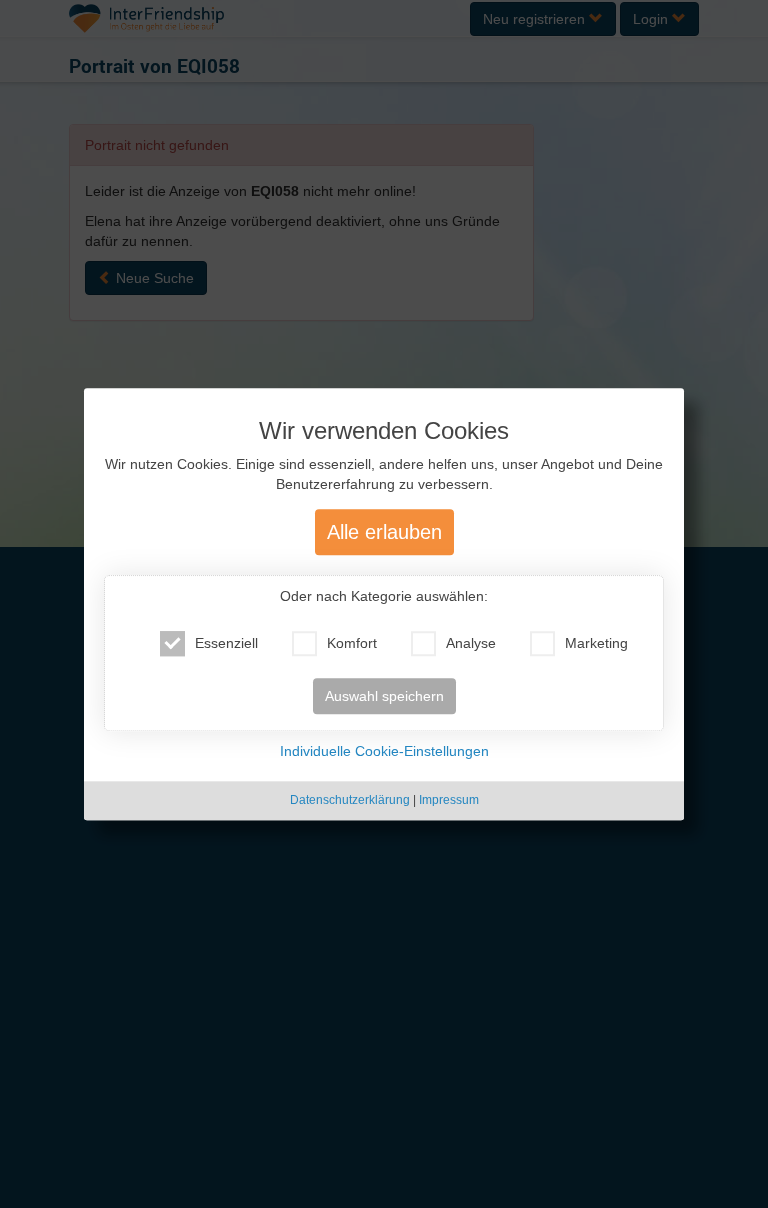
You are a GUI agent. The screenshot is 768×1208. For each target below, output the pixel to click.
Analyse (471, 644)
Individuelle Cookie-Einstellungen (384, 752)
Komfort (352, 644)
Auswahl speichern (384, 697)
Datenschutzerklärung (350, 801)
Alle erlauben (384, 533)
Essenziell (226, 644)
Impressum (449, 801)
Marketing (596, 644)
